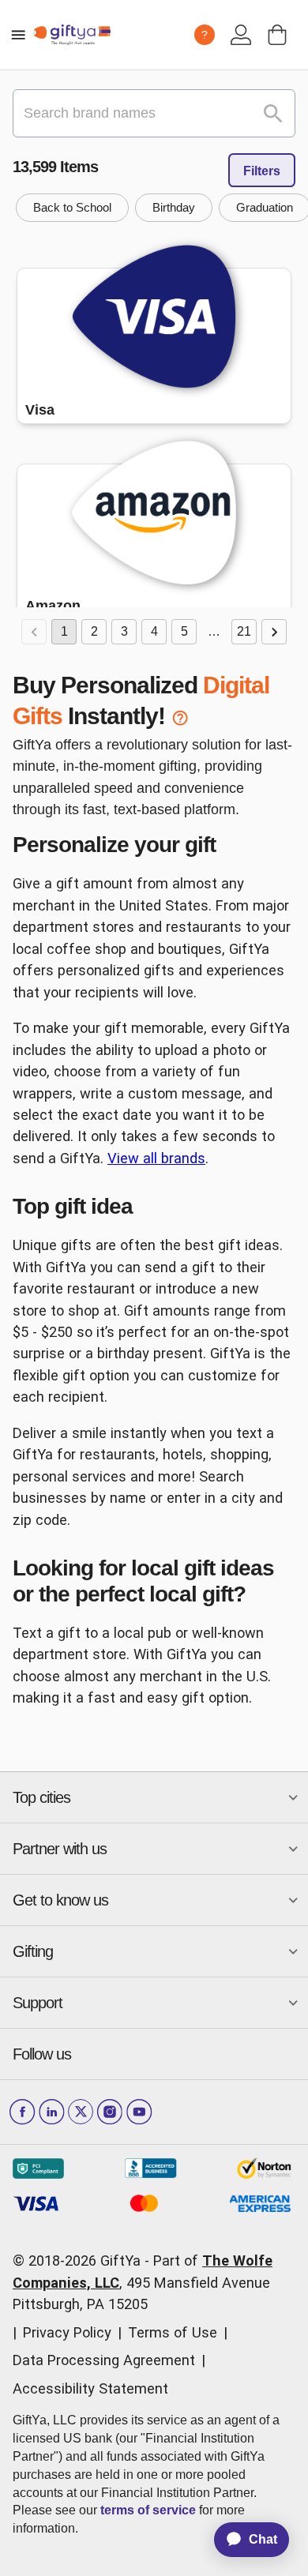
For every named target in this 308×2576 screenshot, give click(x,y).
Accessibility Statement (90, 2388)
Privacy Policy (67, 2332)
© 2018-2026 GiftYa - (81, 2261)
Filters (262, 171)
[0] (277, 35)
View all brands (156, 1158)
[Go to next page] (274, 632)
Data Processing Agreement (104, 2360)
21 (244, 631)
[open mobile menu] (18, 35)
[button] (72, 208)
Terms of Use (173, 2332)
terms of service (148, 2510)
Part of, (143, 2282)
